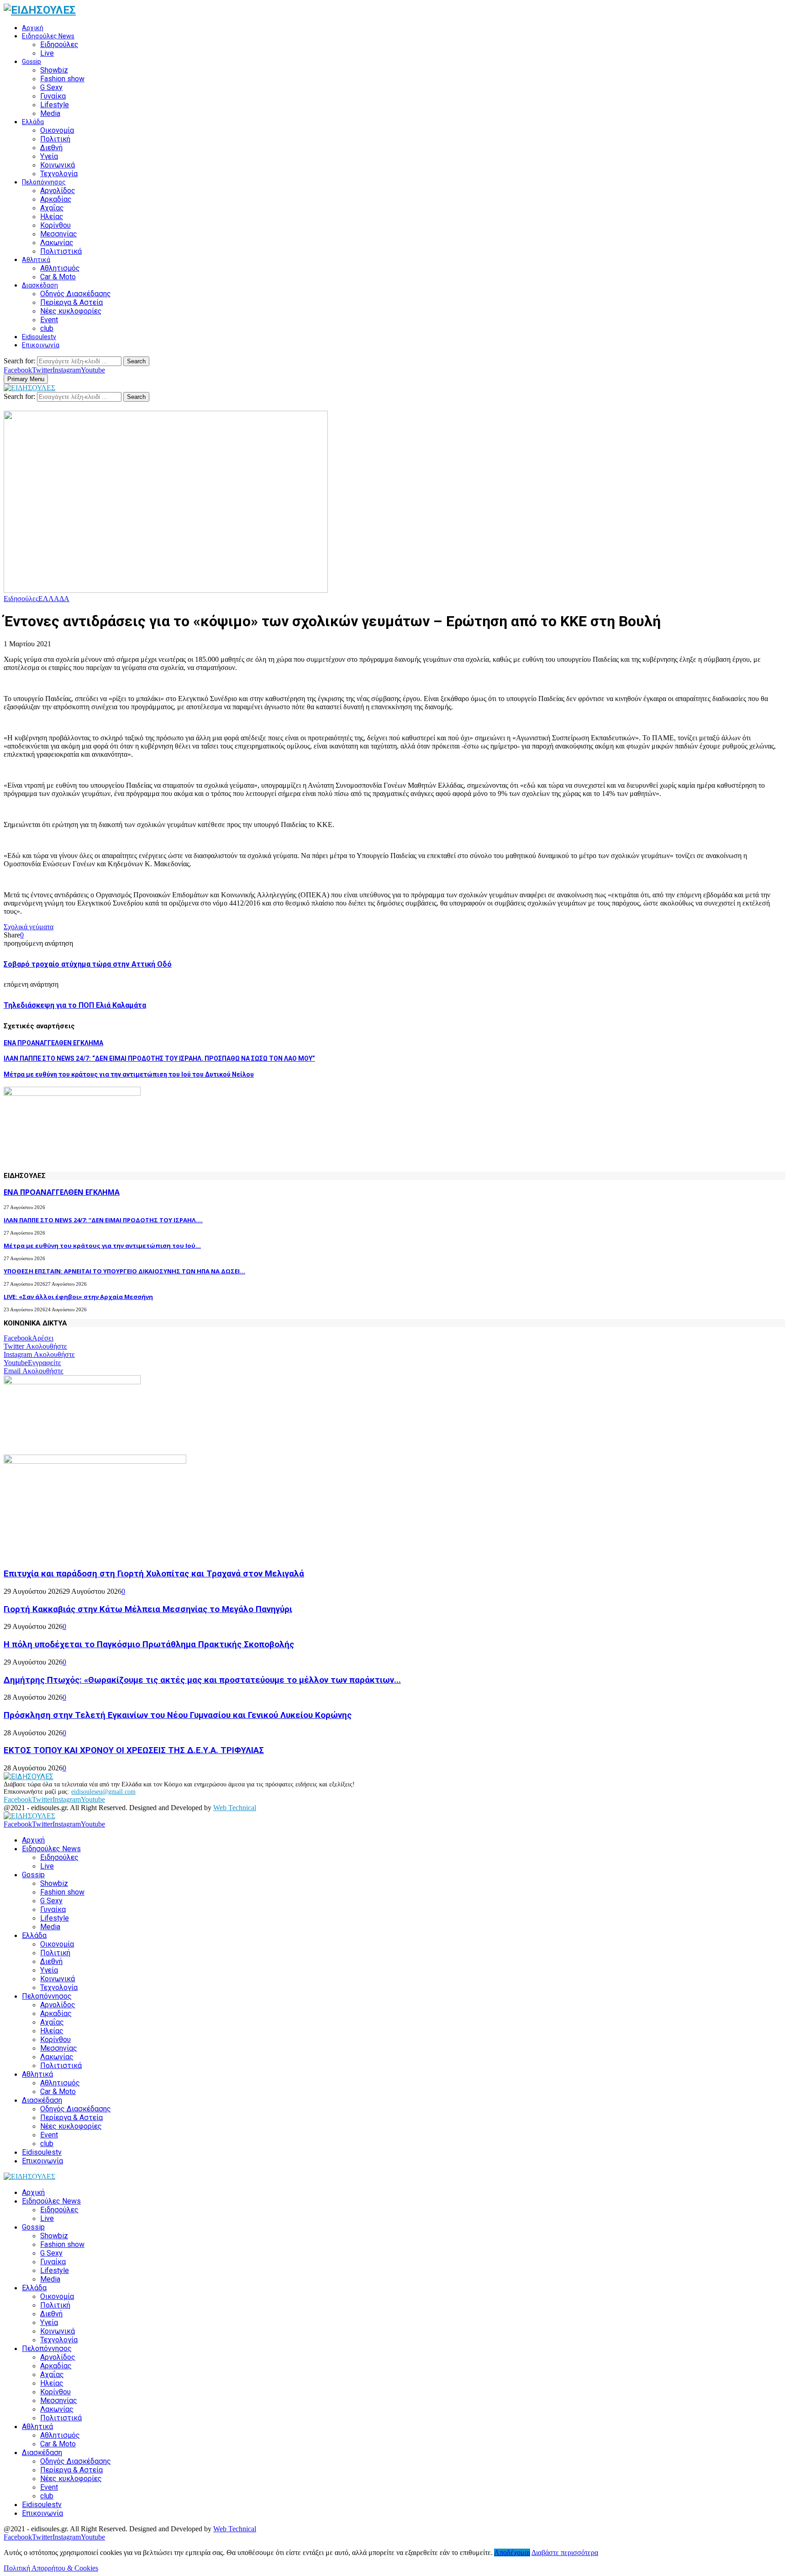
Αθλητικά (36, 260)
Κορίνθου (55, 225)
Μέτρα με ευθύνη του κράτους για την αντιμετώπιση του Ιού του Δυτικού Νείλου (129, 1074)
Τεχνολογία (59, 174)
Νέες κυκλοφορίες (71, 311)
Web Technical (235, 1808)
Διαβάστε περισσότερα (565, 2552)
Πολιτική (55, 139)
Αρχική (33, 28)
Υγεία (49, 156)
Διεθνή (51, 148)
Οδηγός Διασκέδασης (76, 294)
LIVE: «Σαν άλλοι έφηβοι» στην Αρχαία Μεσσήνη (78, 1297)
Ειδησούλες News (48, 36)
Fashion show (62, 79)
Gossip (32, 62)
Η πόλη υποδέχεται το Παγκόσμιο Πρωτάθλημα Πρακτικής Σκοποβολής (149, 1644)
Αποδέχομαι (512, 2552)
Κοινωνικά (58, 165)
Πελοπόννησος (44, 182)
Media (50, 113)
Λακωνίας (57, 243)
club (47, 328)
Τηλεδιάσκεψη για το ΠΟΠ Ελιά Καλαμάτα (75, 1005)
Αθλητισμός (60, 268)
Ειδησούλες (59, 45)
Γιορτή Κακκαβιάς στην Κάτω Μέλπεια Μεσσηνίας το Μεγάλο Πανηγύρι (148, 1609)
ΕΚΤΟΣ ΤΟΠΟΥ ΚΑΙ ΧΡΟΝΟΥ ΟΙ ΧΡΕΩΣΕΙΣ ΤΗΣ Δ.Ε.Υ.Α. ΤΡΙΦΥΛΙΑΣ (134, 1750)
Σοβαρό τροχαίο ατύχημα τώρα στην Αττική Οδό (88, 964)
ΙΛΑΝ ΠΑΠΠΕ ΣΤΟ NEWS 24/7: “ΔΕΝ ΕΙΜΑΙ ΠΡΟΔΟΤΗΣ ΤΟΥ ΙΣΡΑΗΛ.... (103, 1220)
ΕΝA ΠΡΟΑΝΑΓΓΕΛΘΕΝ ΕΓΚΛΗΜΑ (53, 1043)
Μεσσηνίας (59, 234)
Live (47, 53)
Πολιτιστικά (61, 251)
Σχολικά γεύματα (29, 927)
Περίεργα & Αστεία (71, 302)
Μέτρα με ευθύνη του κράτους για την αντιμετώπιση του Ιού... (102, 1246)
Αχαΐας (52, 208)
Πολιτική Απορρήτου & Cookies (51, 2568)
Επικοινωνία (41, 345)
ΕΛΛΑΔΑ (54, 599)
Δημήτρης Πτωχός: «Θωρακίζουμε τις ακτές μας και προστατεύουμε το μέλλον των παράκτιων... (202, 1680)
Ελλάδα (33, 122)
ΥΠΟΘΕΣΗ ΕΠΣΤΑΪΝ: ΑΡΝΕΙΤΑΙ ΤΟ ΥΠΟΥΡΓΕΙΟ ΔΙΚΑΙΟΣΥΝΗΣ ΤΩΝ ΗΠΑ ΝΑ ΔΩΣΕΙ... (124, 1271)
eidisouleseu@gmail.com (103, 1792)
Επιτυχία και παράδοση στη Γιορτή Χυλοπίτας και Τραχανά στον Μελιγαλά (154, 1574)
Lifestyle (55, 105)
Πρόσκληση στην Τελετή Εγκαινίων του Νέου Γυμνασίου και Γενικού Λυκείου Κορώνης (178, 1715)
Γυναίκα (53, 96)
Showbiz (54, 70)
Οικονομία (57, 130)
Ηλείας (52, 217)
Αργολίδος (58, 191)
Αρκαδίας (56, 199)
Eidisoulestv (39, 337)
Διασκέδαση (40, 285)
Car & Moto (58, 277)
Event (49, 320)
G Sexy (51, 87)
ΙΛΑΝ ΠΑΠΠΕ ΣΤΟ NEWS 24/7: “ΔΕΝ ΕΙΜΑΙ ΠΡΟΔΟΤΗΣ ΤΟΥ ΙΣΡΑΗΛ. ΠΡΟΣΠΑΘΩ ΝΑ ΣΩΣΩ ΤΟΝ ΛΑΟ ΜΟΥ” (159, 1058)
